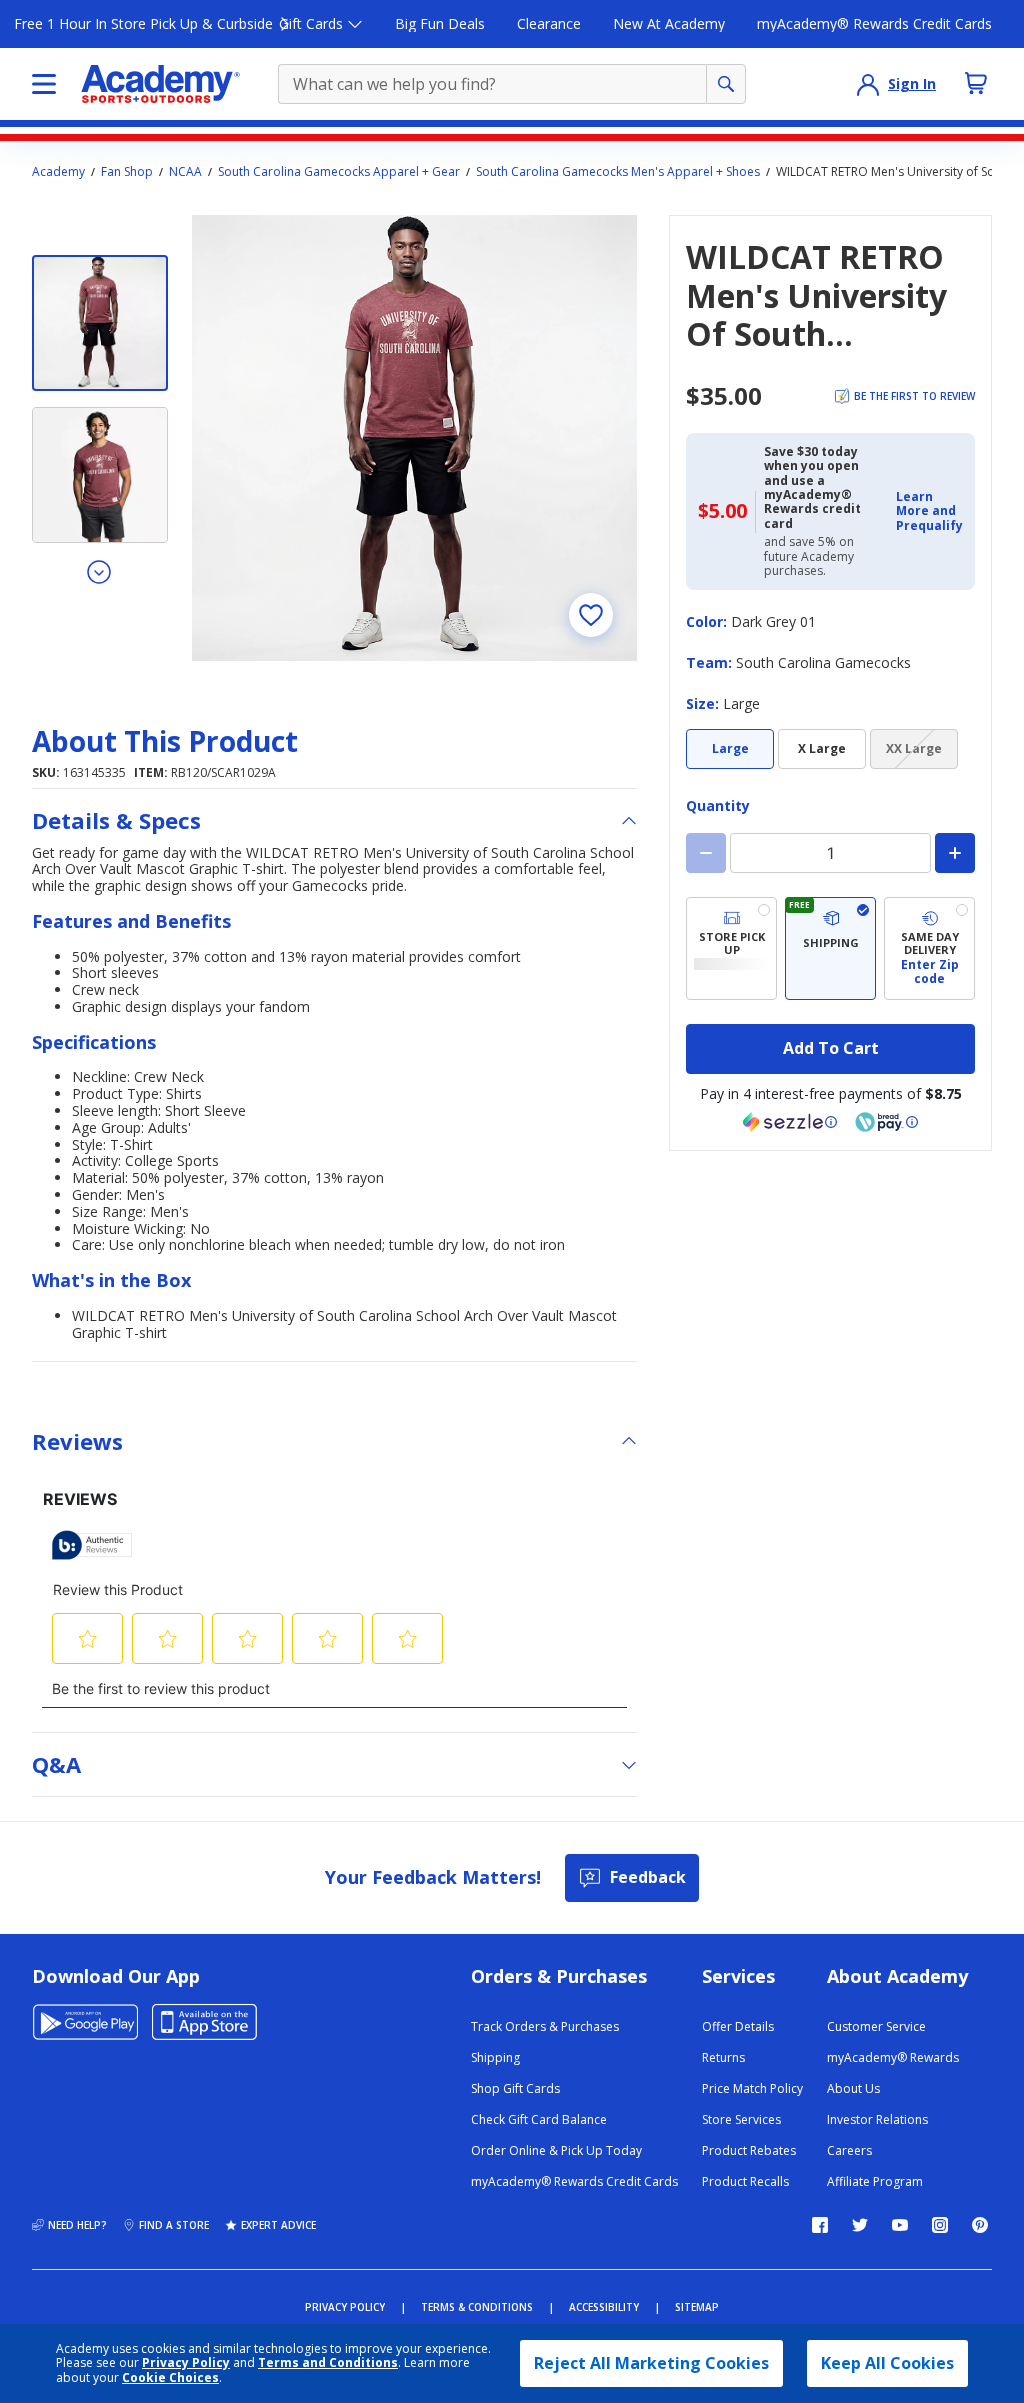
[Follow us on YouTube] (900, 2225)
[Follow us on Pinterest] (980, 2225)
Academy (58, 172)
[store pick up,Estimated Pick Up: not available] (731, 948)
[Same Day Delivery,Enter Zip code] (929, 948)
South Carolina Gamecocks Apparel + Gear (339, 172)
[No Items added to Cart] (976, 83)
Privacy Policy (186, 2362)
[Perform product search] (726, 84)
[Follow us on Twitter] (860, 2225)
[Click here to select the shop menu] (44, 84)
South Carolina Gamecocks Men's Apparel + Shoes (618, 172)
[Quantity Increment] (955, 853)
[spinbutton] (830, 853)
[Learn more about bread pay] (887, 1122)
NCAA (185, 172)
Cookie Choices (170, 2378)
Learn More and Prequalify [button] (929, 511)
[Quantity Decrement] (706, 853)
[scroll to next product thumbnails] (100, 571)
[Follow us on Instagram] (940, 2225)
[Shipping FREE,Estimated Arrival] (830, 948)
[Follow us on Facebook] (820, 2225)
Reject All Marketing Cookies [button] (651, 2363)
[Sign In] (868, 84)
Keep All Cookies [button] (887, 2363)
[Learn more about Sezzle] (790, 1122)
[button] (929, 511)
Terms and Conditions (328, 2362)
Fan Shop (127, 172)
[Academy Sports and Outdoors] (160, 84)
